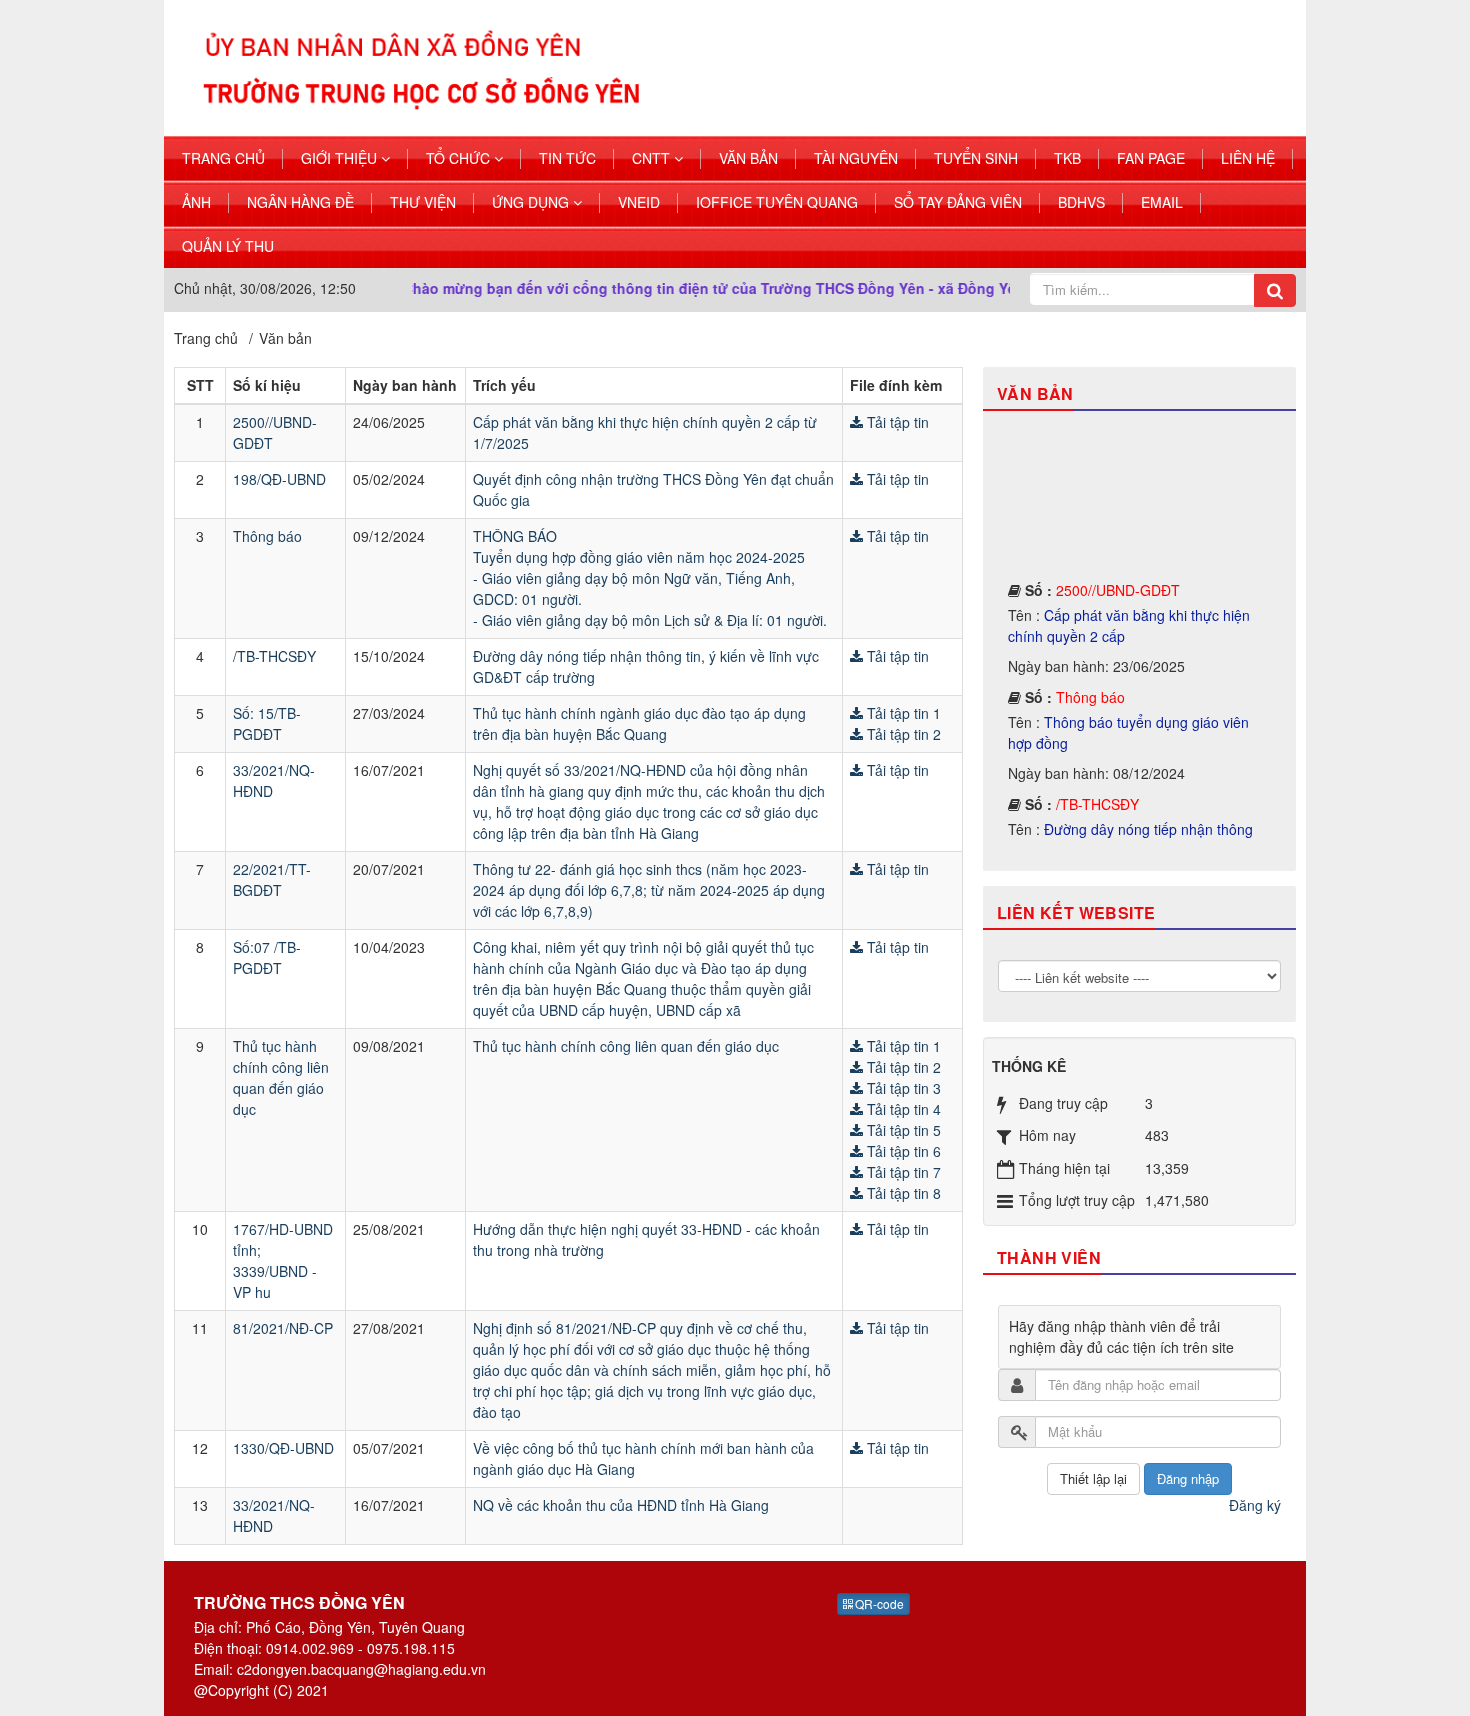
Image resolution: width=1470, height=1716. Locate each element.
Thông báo (267, 536)
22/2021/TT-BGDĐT (272, 879)
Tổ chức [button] (460, 158)
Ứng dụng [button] (532, 202)
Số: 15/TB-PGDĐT (267, 723)
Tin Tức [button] (567, 158)
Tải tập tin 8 (902, 1193)
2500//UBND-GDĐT (1118, 567)
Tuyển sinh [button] (976, 158)
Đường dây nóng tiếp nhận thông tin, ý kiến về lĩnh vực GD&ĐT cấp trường (1137, 816)
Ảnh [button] (196, 202)
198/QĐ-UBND (279, 479)
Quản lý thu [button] (228, 246)
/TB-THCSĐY (274, 656)
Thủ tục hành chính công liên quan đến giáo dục (281, 1077)
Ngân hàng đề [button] (300, 202)
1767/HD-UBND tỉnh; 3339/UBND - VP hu (283, 1260)
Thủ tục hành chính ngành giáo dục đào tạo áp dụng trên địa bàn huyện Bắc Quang (639, 723)
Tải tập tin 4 (902, 1109)
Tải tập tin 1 (902, 713)
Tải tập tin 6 (902, 1151)
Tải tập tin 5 (902, 1130)
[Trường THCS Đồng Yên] (644, 66)
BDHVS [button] (1081, 202)
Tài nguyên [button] (856, 158)
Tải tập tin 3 (902, 1088)
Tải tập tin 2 (902, 734)
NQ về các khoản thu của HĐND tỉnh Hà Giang (621, 1505)
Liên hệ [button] (1248, 158)
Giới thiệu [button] (341, 158)
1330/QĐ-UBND (283, 1448)
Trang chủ (223, 158)
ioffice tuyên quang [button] (777, 202)
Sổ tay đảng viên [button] (958, 202)
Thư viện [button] (423, 202)
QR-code (878, 1603)
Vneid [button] (639, 202)
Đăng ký (1255, 1505)
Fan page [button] (1151, 158)
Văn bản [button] (748, 158)
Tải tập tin (896, 422)
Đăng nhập (1188, 1478)
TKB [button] (1067, 158)
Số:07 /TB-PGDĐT (267, 957)
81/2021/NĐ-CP (283, 1328)
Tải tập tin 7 (902, 1172)
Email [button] (1162, 202)
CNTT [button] (653, 158)
